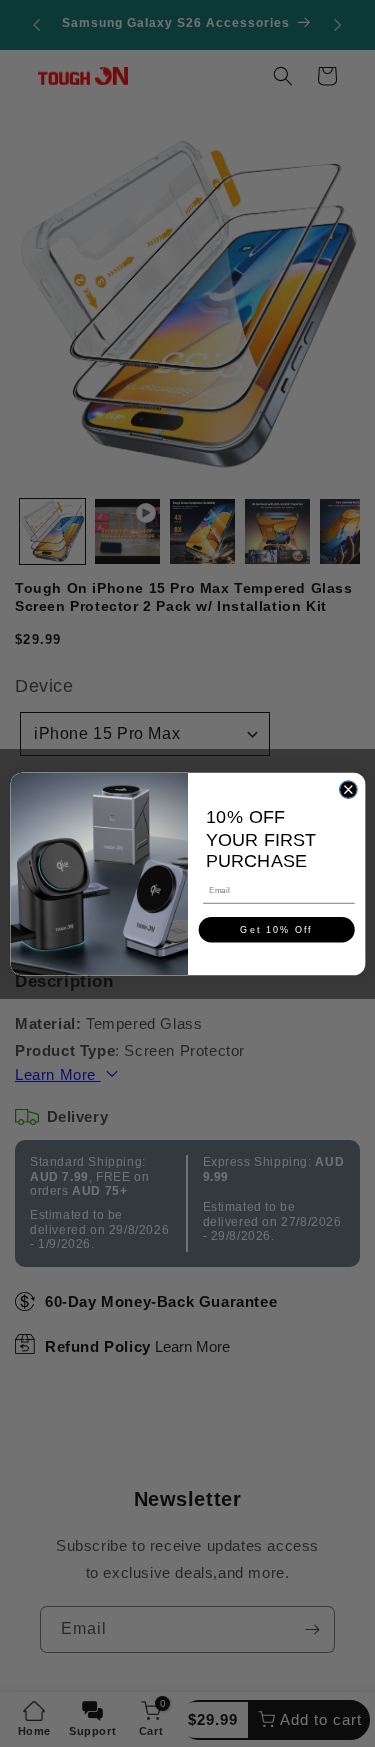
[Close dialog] (348, 789)
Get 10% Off (276, 929)
